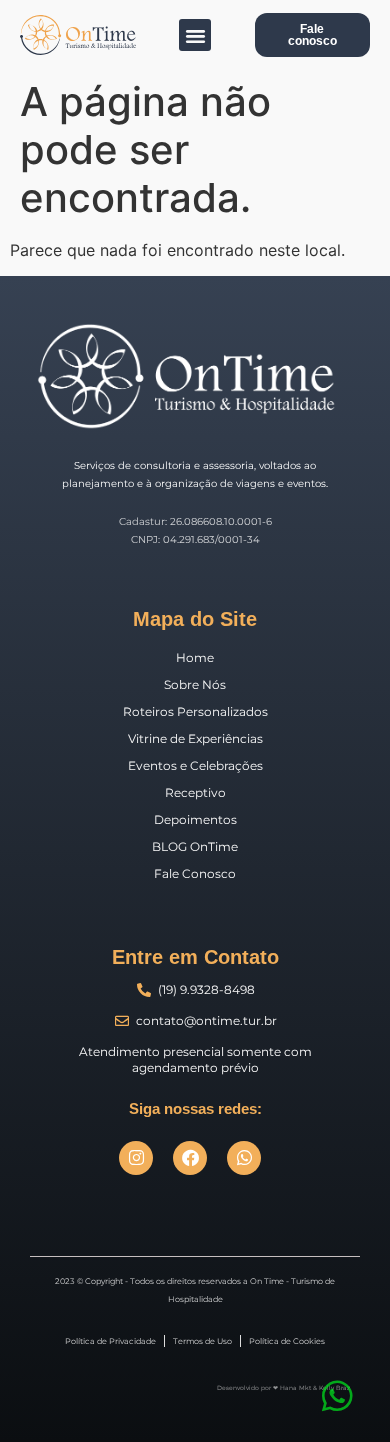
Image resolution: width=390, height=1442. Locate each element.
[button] (195, 35)
